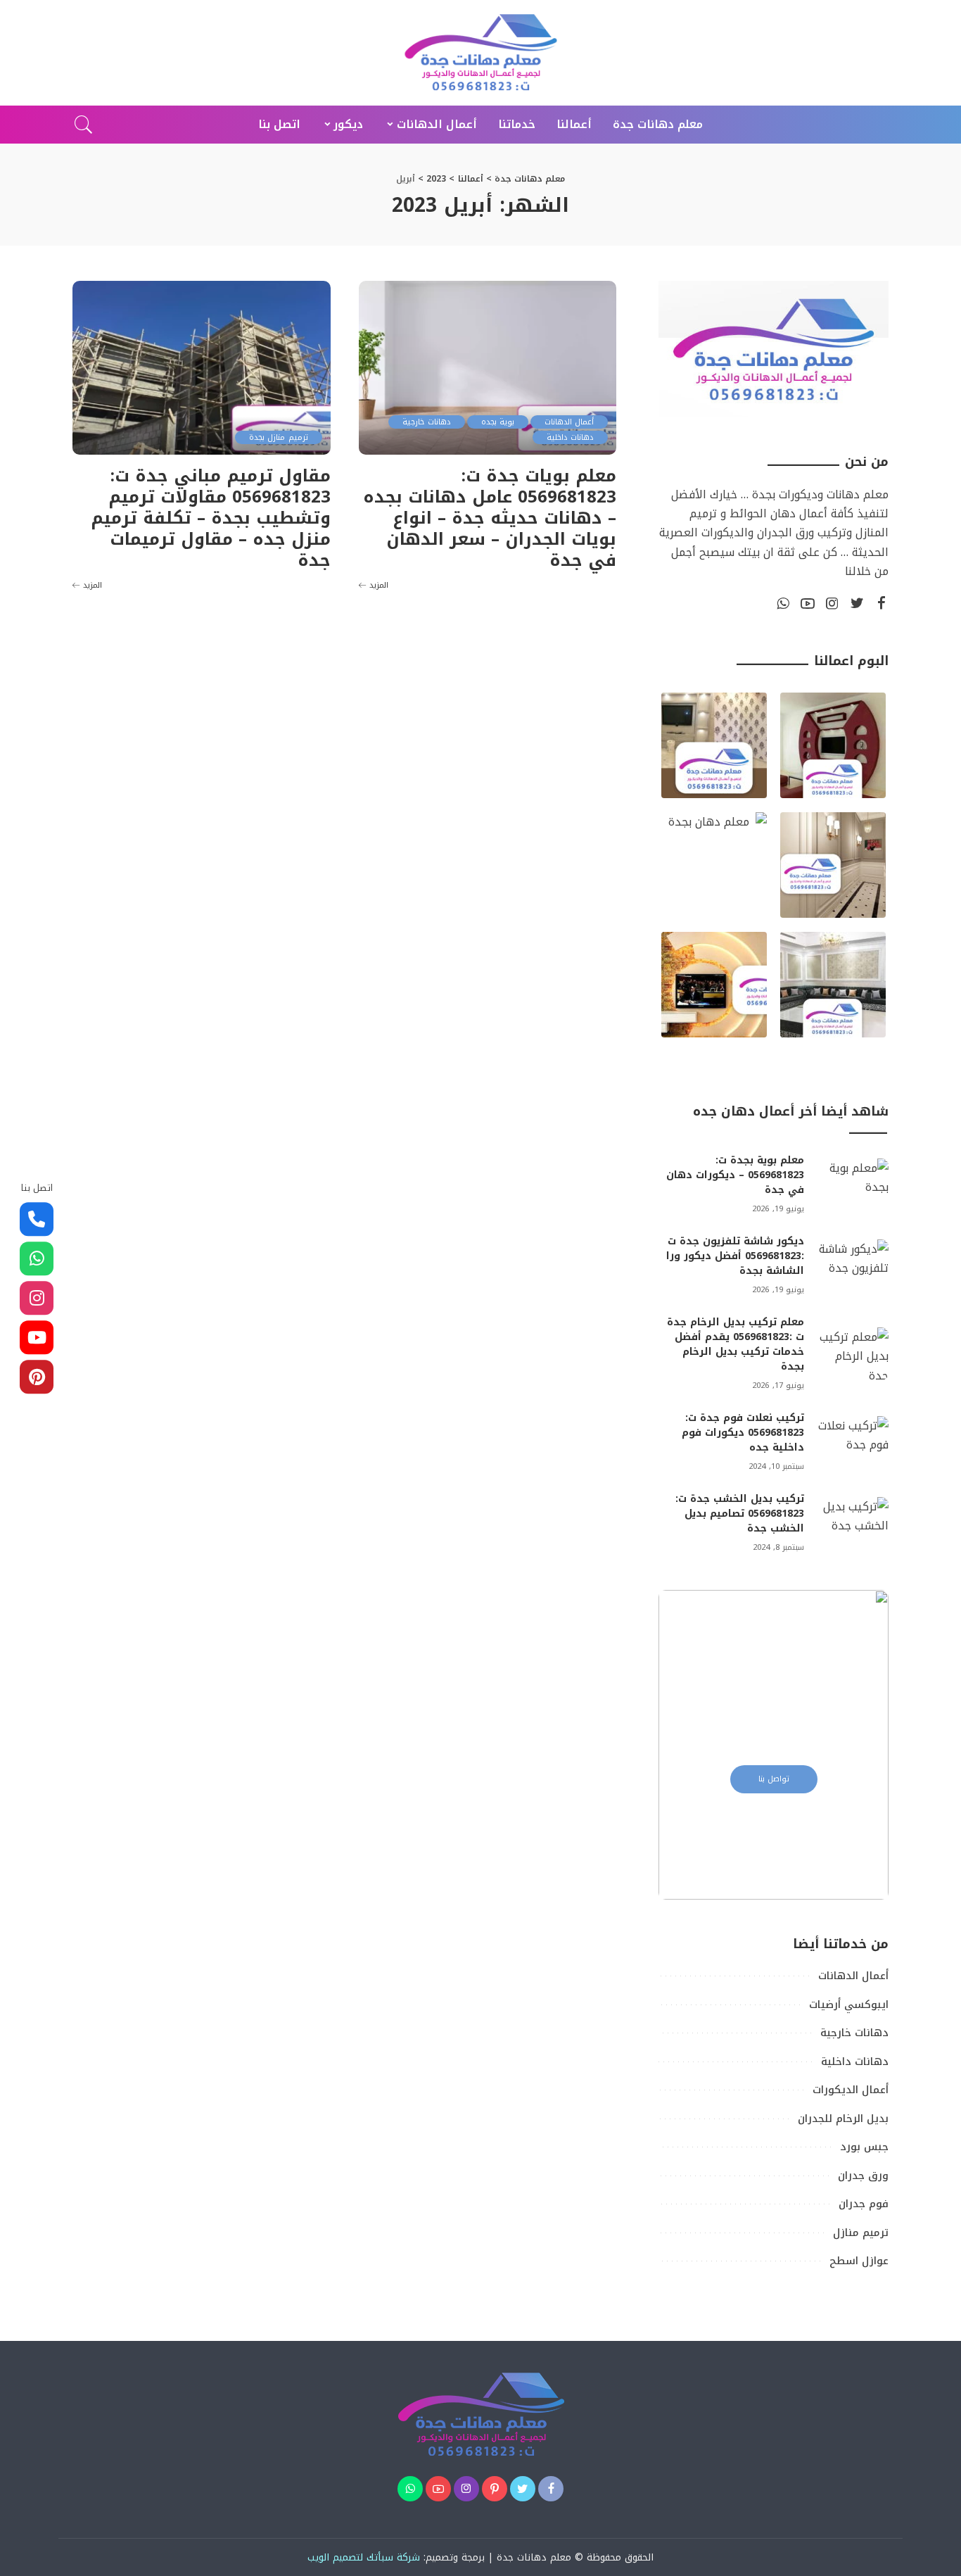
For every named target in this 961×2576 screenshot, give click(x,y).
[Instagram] (832, 604)
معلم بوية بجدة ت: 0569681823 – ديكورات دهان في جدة (735, 1175)
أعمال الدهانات (569, 422)
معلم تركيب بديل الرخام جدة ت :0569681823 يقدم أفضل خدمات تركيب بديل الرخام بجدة (736, 1344)
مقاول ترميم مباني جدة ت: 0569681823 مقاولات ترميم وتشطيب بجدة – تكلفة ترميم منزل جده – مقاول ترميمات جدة (211, 518)
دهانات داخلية (570, 437)
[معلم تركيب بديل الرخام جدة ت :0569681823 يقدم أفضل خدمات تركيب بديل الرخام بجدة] (853, 1354)
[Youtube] (37, 1338)
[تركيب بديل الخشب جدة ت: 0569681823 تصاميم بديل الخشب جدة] (853, 1523)
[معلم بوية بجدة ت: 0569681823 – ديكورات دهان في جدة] (853, 1185)
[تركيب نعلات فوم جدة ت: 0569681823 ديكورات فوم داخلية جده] (853, 1442)
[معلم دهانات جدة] (480, 53)
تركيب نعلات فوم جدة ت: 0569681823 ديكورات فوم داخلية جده (743, 1433)
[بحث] (84, 125)
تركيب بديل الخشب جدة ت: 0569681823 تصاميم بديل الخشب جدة (740, 1514)
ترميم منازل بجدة (279, 437)
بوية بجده (498, 422)
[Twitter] (857, 604)
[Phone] (37, 1220)
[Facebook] (882, 604)
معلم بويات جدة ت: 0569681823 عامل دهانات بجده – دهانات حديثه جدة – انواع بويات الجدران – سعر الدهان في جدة (490, 518)
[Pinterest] (495, 2489)
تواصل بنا (774, 1779)
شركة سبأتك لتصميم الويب (364, 2557)
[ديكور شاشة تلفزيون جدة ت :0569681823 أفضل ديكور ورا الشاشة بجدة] (853, 1266)
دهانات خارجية (426, 422)
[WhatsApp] (783, 604)
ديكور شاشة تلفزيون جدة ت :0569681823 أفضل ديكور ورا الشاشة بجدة (735, 1256)
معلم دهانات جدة (534, 2557)
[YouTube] (808, 604)
